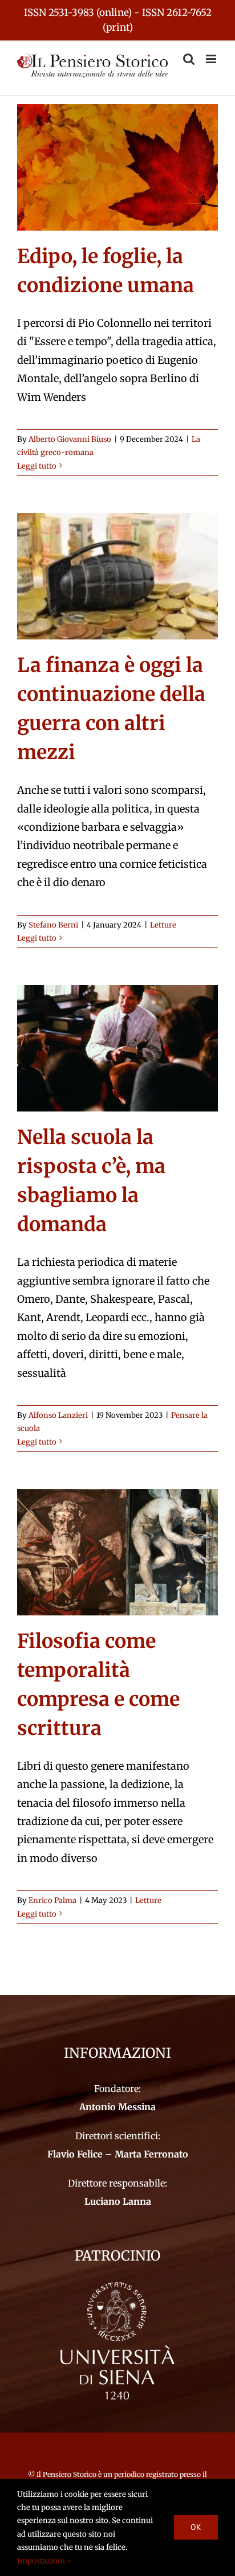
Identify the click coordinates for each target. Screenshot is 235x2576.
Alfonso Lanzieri (58, 1415)
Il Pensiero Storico (67, 2474)
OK (196, 2527)
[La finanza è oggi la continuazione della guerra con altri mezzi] (117, 576)
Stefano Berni (53, 925)
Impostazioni (42, 2561)
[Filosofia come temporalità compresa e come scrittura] (117, 1552)
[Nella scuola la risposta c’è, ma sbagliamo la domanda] (117, 1048)
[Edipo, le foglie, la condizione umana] (117, 167)
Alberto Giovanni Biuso (70, 439)
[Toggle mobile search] (189, 59)
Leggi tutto (37, 466)
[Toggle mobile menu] (212, 59)
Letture (163, 925)
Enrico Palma (52, 1900)
